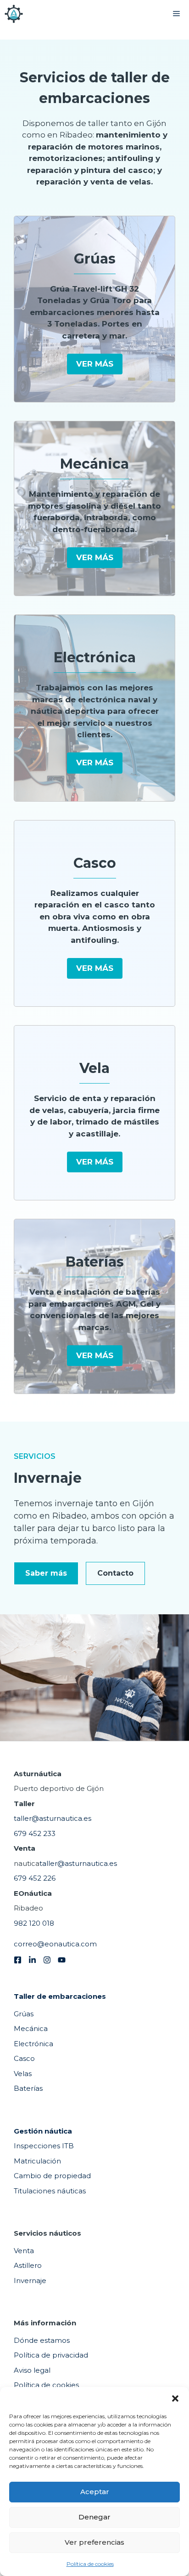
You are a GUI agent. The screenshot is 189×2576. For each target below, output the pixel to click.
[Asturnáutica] (14, 14)
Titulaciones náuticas (50, 2191)
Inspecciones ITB (44, 2146)
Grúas (24, 2014)
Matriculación (37, 2161)
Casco (24, 2058)
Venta (24, 2251)
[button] (175, 2398)
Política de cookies (90, 2564)
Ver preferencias (94, 2542)
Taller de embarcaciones (60, 1996)
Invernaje (30, 2281)
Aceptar (95, 2492)
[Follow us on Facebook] (18, 1960)
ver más (95, 364)
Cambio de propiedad (52, 2176)
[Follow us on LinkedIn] (32, 1960)
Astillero (28, 2265)
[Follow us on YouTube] (62, 1960)
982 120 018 (34, 1923)
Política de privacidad (51, 2355)
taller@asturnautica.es (53, 1818)
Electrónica (33, 2044)
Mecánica (31, 2028)
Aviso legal (32, 2370)
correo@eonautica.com (55, 1944)
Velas (23, 2074)
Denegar (94, 2517)
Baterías (28, 2088)
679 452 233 (35, 1833)
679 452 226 (35, 1878)
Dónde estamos (42, 2340)
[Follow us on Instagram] (47, 1960)
